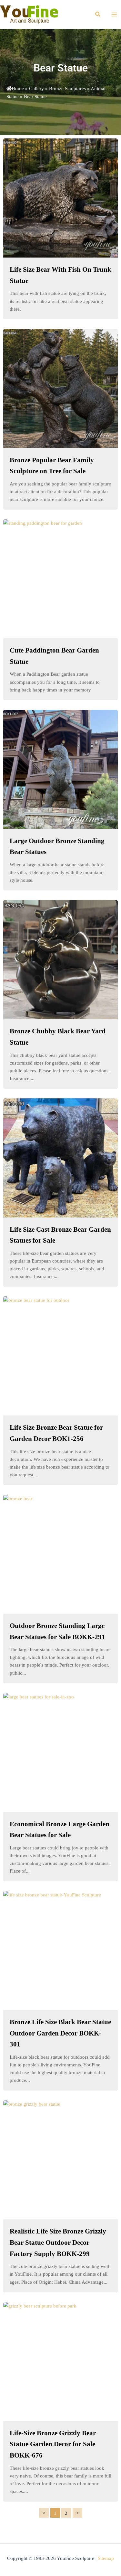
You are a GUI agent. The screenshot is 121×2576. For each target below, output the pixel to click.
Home (18, 89)
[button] (98, 14)
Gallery (36, 89)
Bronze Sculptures (67, 89)
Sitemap (106, 2558)
